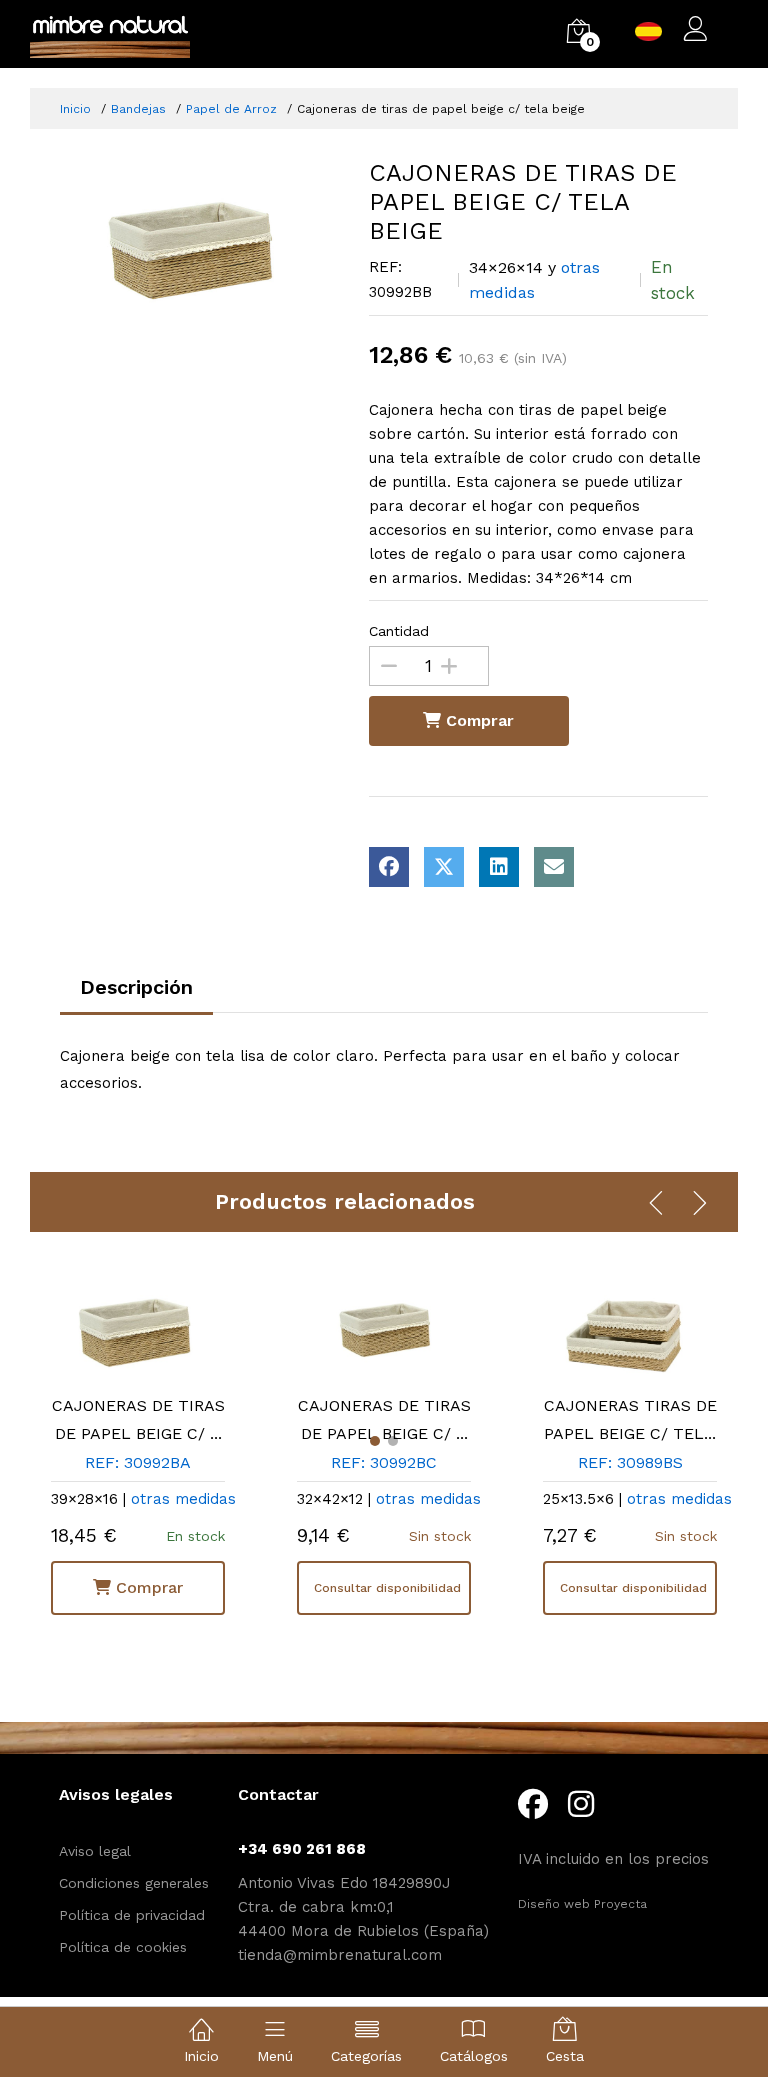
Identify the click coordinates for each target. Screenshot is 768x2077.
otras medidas (183, 1499)
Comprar (477, 720)
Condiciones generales (134, 1883)
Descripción (136, 987)
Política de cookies (123, 1947)
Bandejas (138, 109)
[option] (199, 252)
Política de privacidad (132, 1915)
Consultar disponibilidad (387, 1588)
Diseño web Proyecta (582, 1904)
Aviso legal (95, 1851)
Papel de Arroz (231, 109)
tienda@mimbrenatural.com (340, 1955)
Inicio (75, 109)
